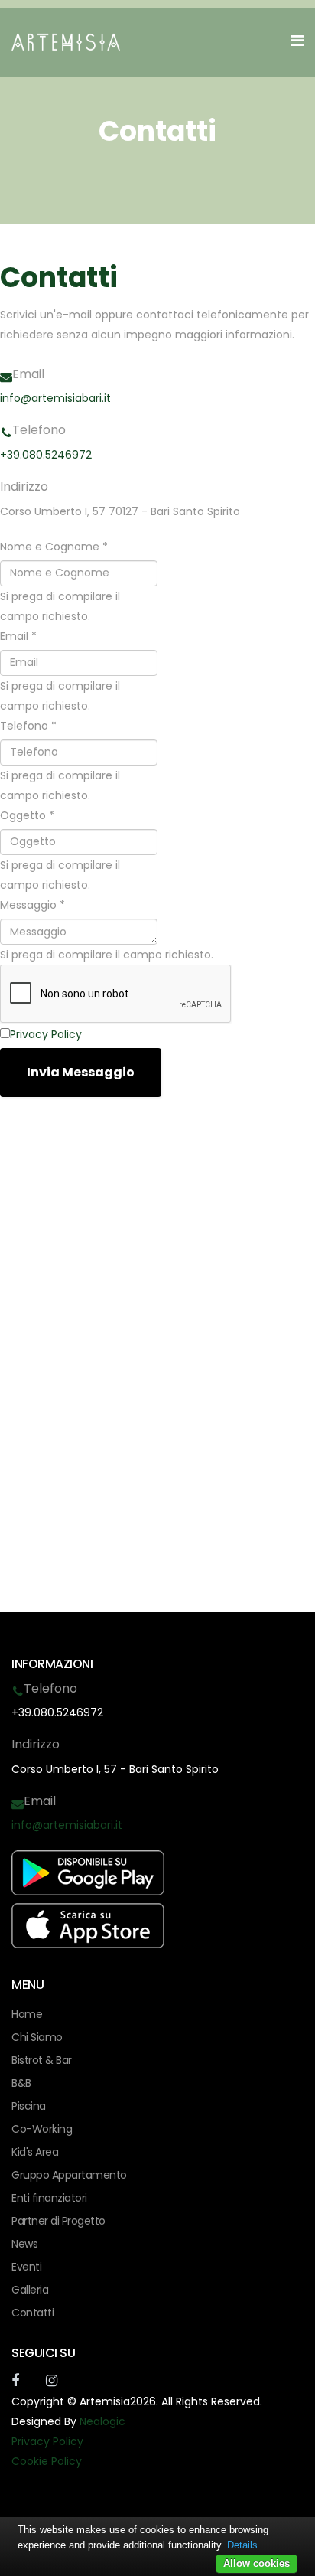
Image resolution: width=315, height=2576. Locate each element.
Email (18, 636)
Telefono (28, 726)
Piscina (29, 2106)
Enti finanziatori (49, 2198)
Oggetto (27, 815)
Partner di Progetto (58, 2221)
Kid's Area (35, 2152)
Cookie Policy (47, 2461)
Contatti (32, 2313)
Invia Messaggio (81, 1072)
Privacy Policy (46, 1034)
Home (27, 2014)
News (24, 2244)
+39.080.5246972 (46, 455)
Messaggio (32, 905)
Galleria (30, 2290)
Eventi (26, 2267)
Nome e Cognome (54, 547)
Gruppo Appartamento (69, 2175)
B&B (21, 2083)
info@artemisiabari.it (55, 398)
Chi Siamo (37, 2037)
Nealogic (102, 2421)
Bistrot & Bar (42, 2060)
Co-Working (42, 2129)
